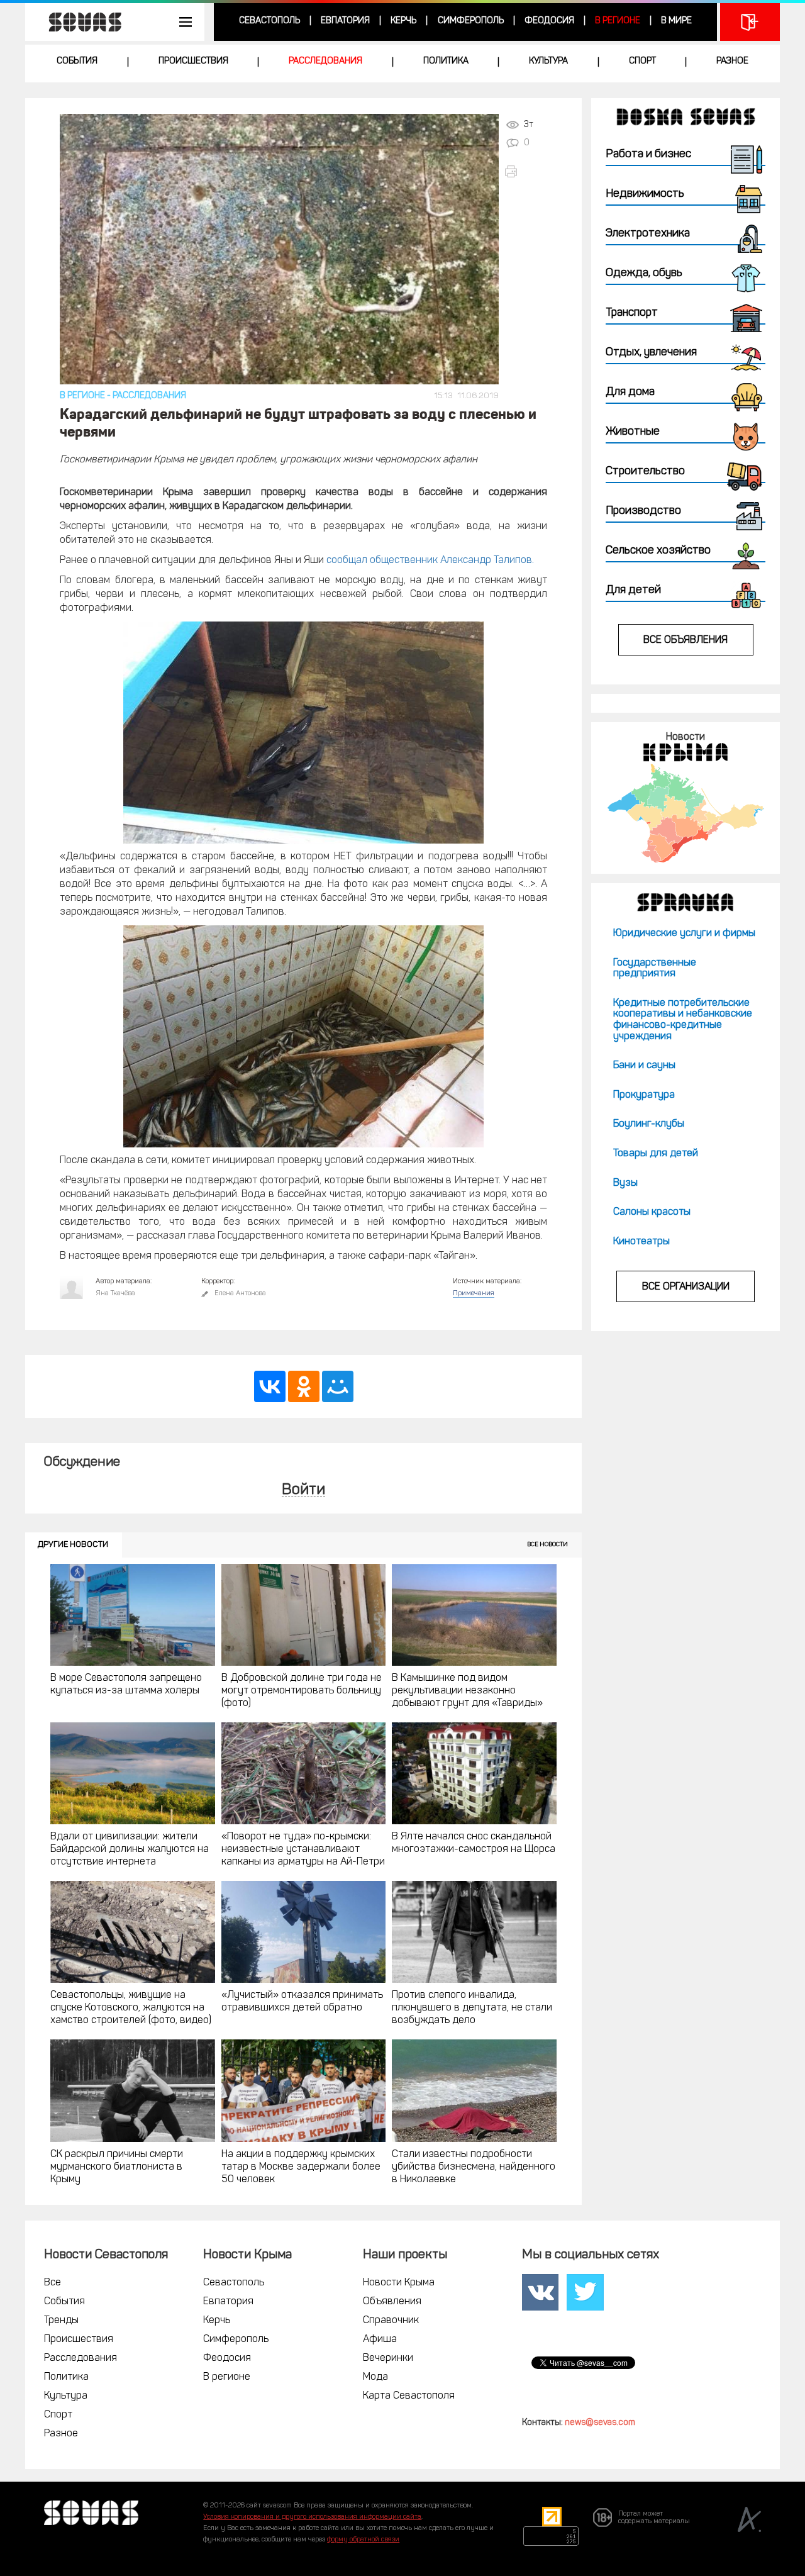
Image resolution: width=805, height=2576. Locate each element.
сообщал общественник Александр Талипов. (430, 560)
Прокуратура (644, 1095)
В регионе (618, 21)
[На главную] (79, 22)
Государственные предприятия (655, 969)
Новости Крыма (399, 2283)
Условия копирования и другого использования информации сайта (312, 2517)
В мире (676, 21)
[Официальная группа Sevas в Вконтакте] (540, 2292)
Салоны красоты (652, 1212)
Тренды (61, 2321)
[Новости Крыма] (685, 813)
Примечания (474, 1294)
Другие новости (73, 1545)
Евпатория (345, 21)
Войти (303, 1491)
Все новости (547, 1545)
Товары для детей (656, 1154)
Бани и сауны (644, 1066)
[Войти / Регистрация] (750, 22)
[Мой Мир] (338, 1386)
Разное (732, 61)
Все (53, 2283)
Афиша (380, 2339)
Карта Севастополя (409, 2396)
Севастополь (269, 21)
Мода (375, 2377)
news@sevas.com (600, 2423)
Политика (446, 61)
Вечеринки (388, 2358)
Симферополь (471, 21)
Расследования (325, 61)
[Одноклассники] (304, 1386)
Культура (548, 61)
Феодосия (549, 21)
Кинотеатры (641, 1242)
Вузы (625, 1183)
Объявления (392, 2302)
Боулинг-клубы (649, 1124)
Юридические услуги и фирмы (684, 934)
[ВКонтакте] (270, 1386)
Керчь (403, 21)
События (77, 61)
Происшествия (193, 61)
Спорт (642, 61)
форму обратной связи (363, 2540)
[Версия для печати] (525, 171)
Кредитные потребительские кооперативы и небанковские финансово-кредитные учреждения (683, 1020)
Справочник (391, 2321)
